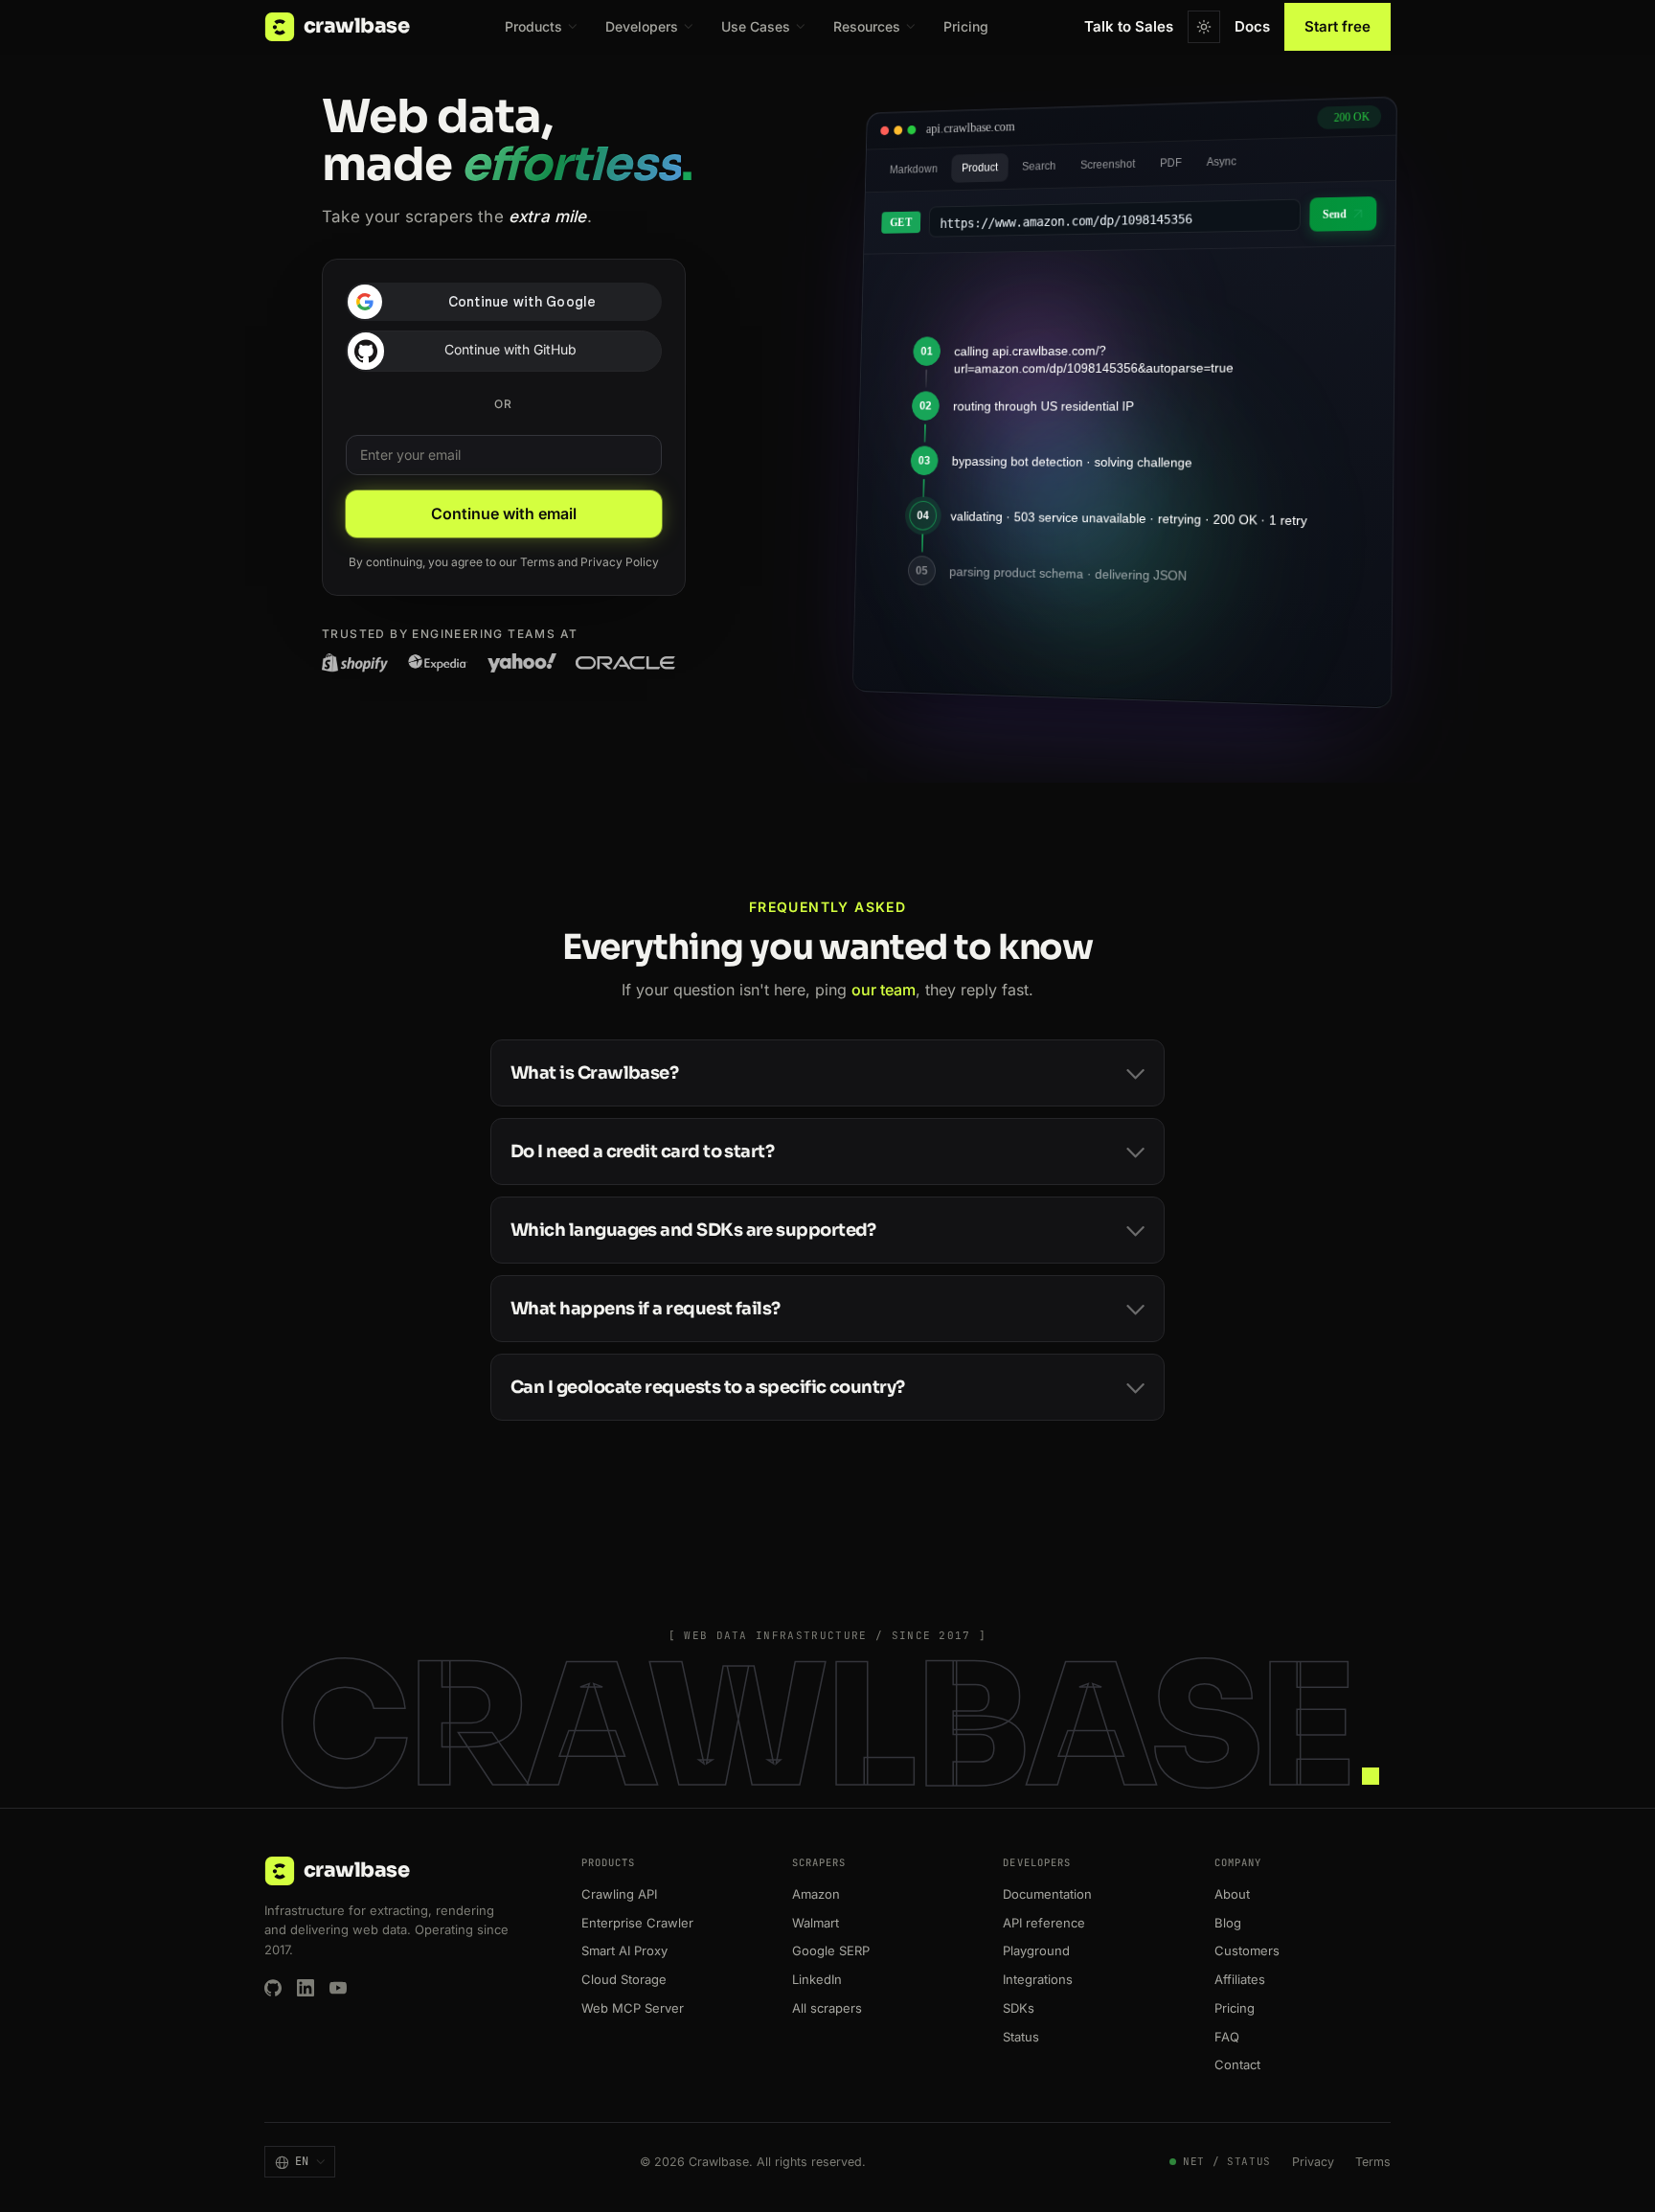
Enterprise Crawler (637, 1923)
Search (1039, 166)
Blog (1228, 1923)
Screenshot (1108, 164)
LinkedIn (817, 1979)
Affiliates (1240, 1979)
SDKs (1019, 2008)
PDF (1171, 163)
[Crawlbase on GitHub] (273, 1988)
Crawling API (619, 1894)
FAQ (1227, 2037)
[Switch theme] (1204, 27)
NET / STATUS (1227, 2161)
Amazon (816, 1894)
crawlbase (356, 26)
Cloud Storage (624, 1979)
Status (1021, 2037)
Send (1335, 215)
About (1232, 1894)
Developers (642, 26)
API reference (1044, 1923)
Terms (537, 562)
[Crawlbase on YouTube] (338, 1988)
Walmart (816, 1923)
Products (533, 26)
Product (980, 168)
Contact (1237, 2064)
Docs (1252, 26)
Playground (1036, 1950)
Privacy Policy (620, 562)
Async (1222, 162)
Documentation (1047, 1894)
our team (884, 990)
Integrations (1038, 1979)
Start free (1338, 26)
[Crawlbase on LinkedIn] (306, 1988)
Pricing (966, 26)
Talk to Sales (1129, 26)
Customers (1247, 1950)
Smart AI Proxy (624, 1950)
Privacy (1313, 2162)
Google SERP (831, 1950)
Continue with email (504, 513)
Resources (867, 26)
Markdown (914, 169)
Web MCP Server (633, 2008)
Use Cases (756, 26)
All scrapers (827, 2008)
